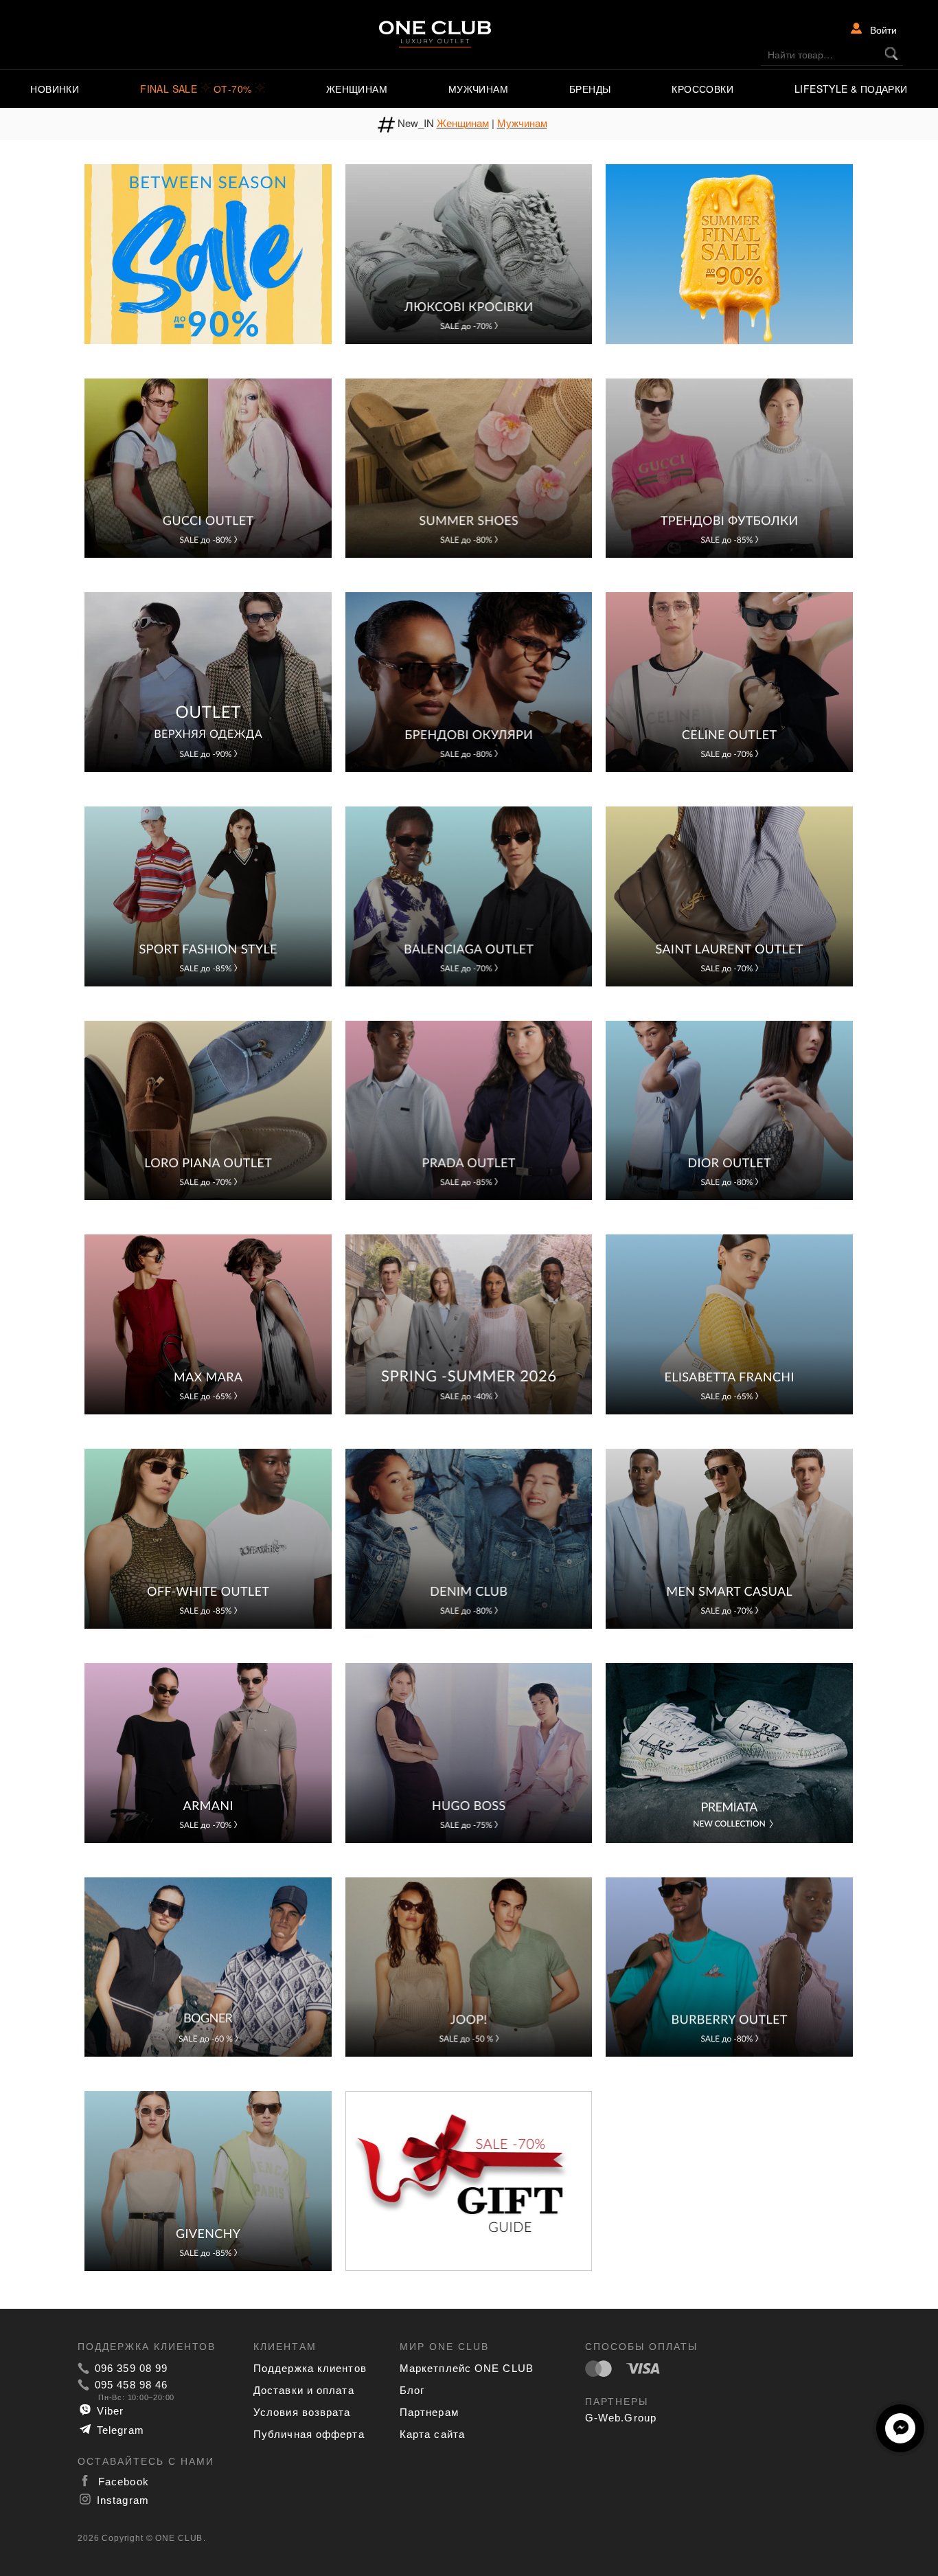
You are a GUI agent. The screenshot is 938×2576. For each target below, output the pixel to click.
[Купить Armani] (208, 1751)
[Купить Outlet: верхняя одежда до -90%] (208, 681)
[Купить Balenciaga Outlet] (469, 895)
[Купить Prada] (469, 1109)
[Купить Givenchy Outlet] (208, 2180)
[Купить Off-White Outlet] (208, 1537)
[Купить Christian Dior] (729, 1109)
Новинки (55, 89)
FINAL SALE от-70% (197, 89)
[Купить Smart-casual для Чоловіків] (729, 1537)
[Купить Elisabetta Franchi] (729, 1323)
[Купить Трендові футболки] (729, 466)
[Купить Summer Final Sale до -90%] (729, 252)
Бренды (590, 89)
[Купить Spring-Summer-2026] (469, 1323)
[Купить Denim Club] (469, 1537)
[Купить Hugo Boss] (469, 1751)
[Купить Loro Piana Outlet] (208, 1109)
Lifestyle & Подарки (851, 89)
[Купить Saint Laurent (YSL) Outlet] (729, 895)
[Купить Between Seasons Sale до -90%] (208, 252)
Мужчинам (478, 89)
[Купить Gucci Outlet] (208, 466)
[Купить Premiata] (729, 1751)
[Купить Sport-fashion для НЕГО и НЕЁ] (208, 895)
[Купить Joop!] (469, 1965)
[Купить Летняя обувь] (469, 466)
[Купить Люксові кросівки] (469, 252)
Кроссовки (702, 89)
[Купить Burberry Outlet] (729, 1965)
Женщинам (357, 89)
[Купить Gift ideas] (469, 2180)
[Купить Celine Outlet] (729, 681)
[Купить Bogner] (208, 1965)
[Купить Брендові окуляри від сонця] (469, 681)
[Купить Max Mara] (208, 1323)
